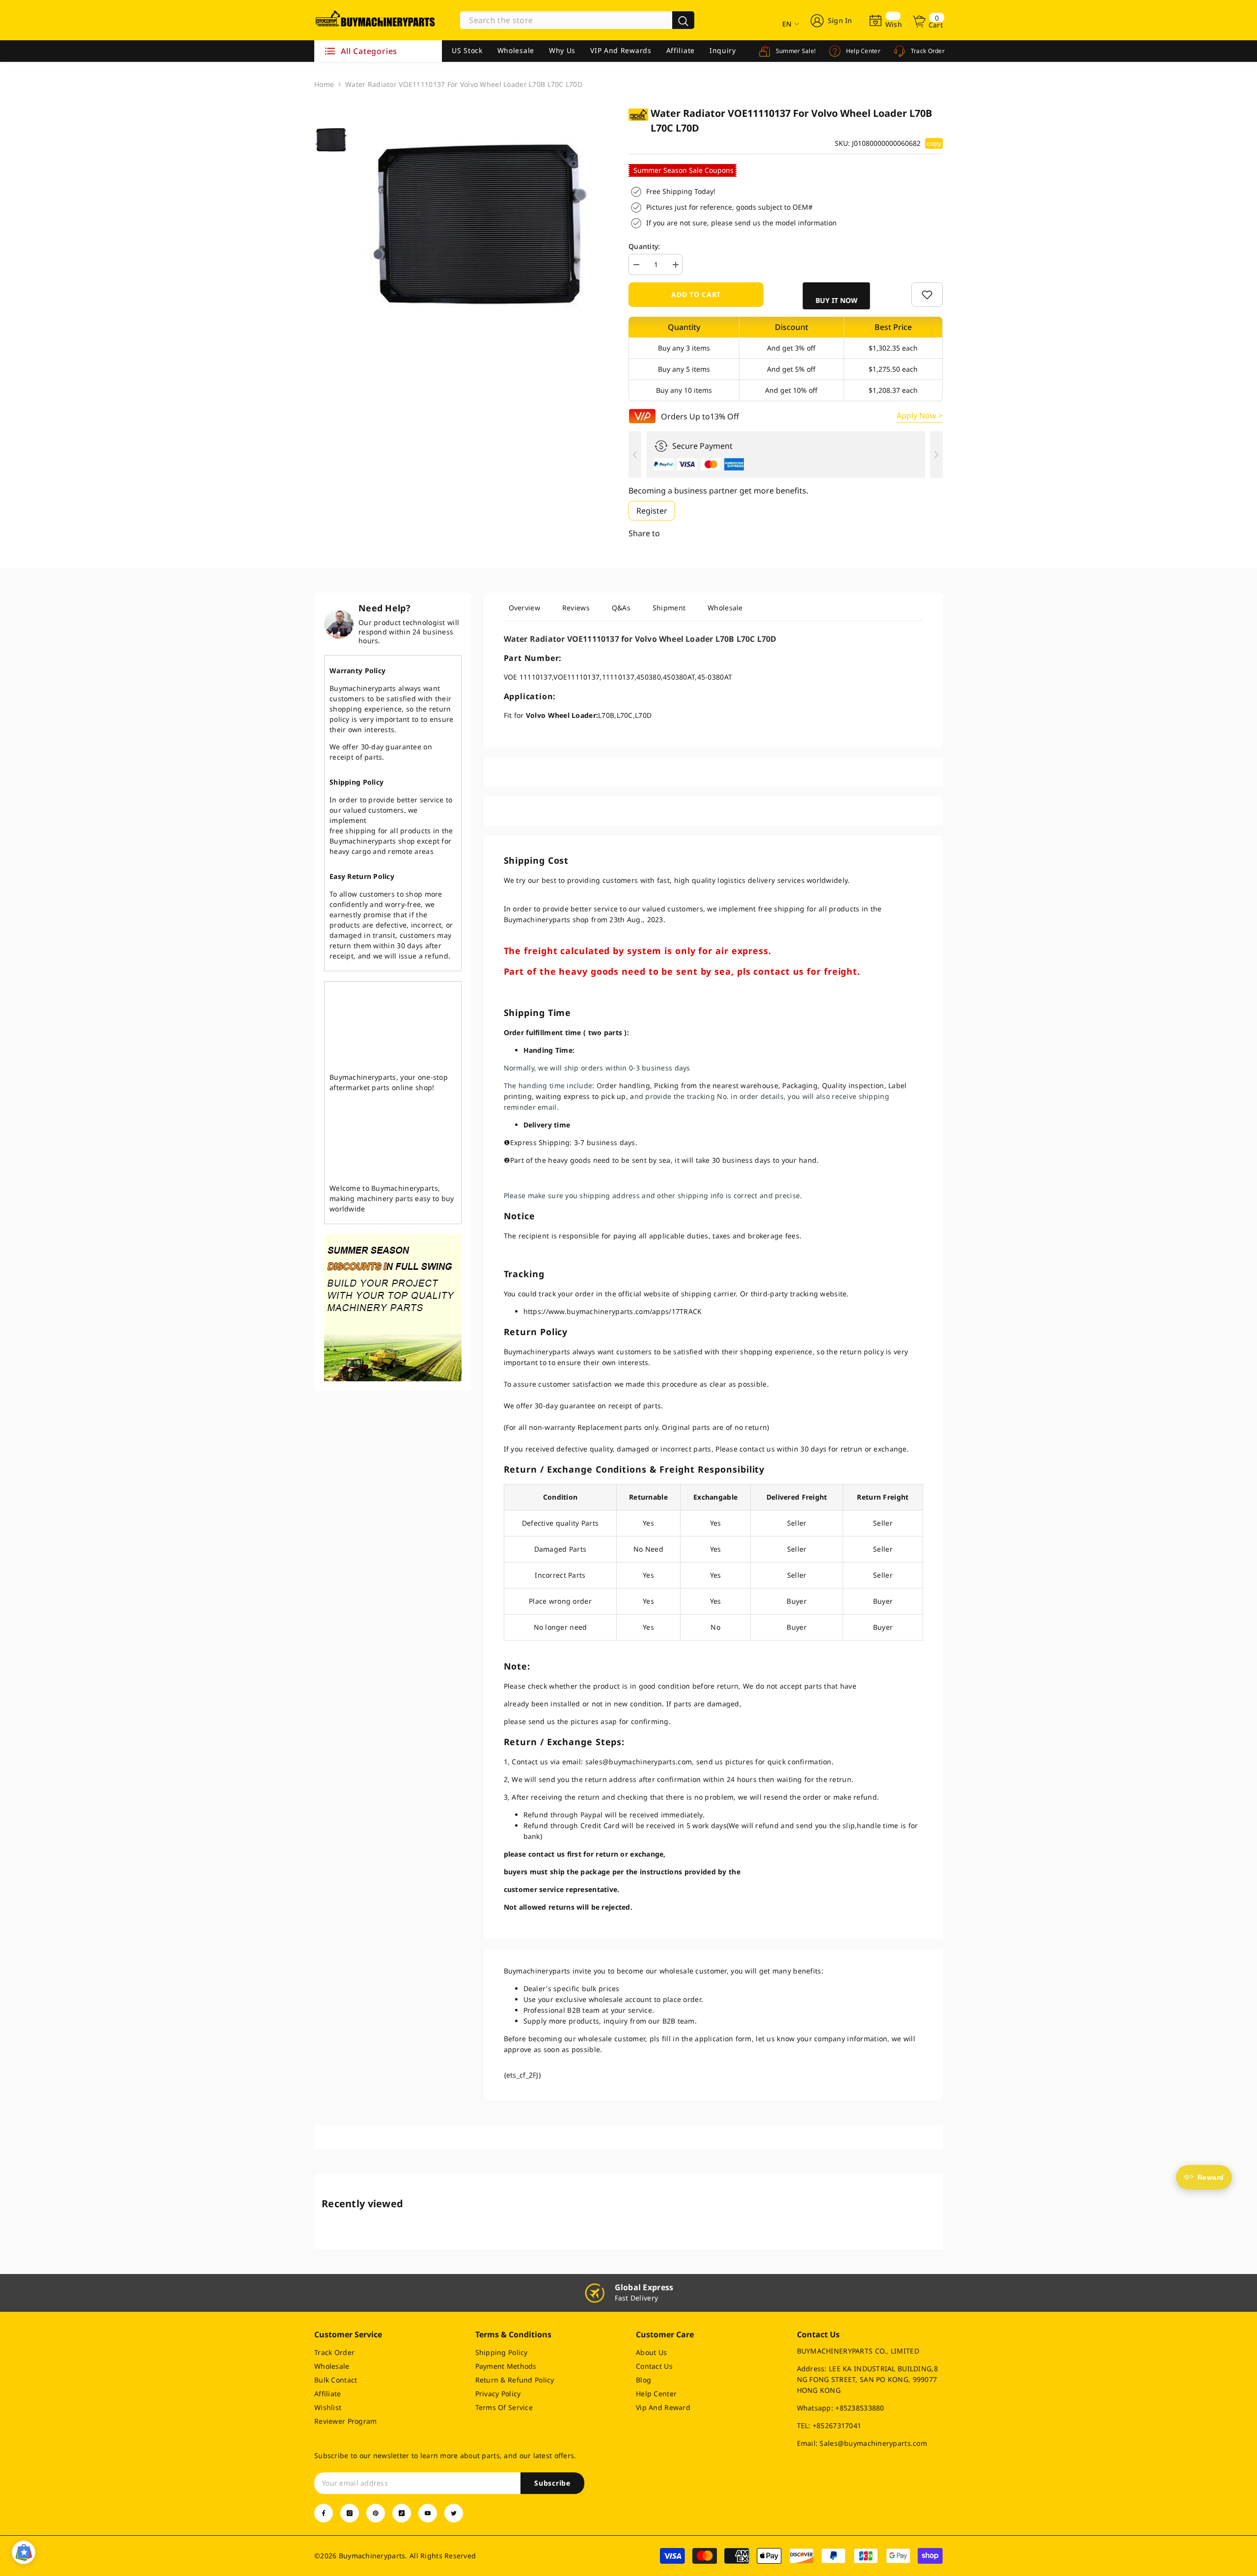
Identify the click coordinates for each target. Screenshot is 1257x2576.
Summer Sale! (795, 51)
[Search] (577, 20)
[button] (838, 296)
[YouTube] (428, 2513)
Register (652, 511)
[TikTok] (402, 2513)
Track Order (927, 51)
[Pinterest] (376, 2513)
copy (934, 143)
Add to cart (696, 294)
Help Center (862, 51)
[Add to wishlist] (927, 295)
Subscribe (552, 2483)
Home (324, 84)
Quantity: (644, 246)
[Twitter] (454, 2513)
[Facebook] (324, 2513)
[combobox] (566, 20)
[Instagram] (350, 2513)
